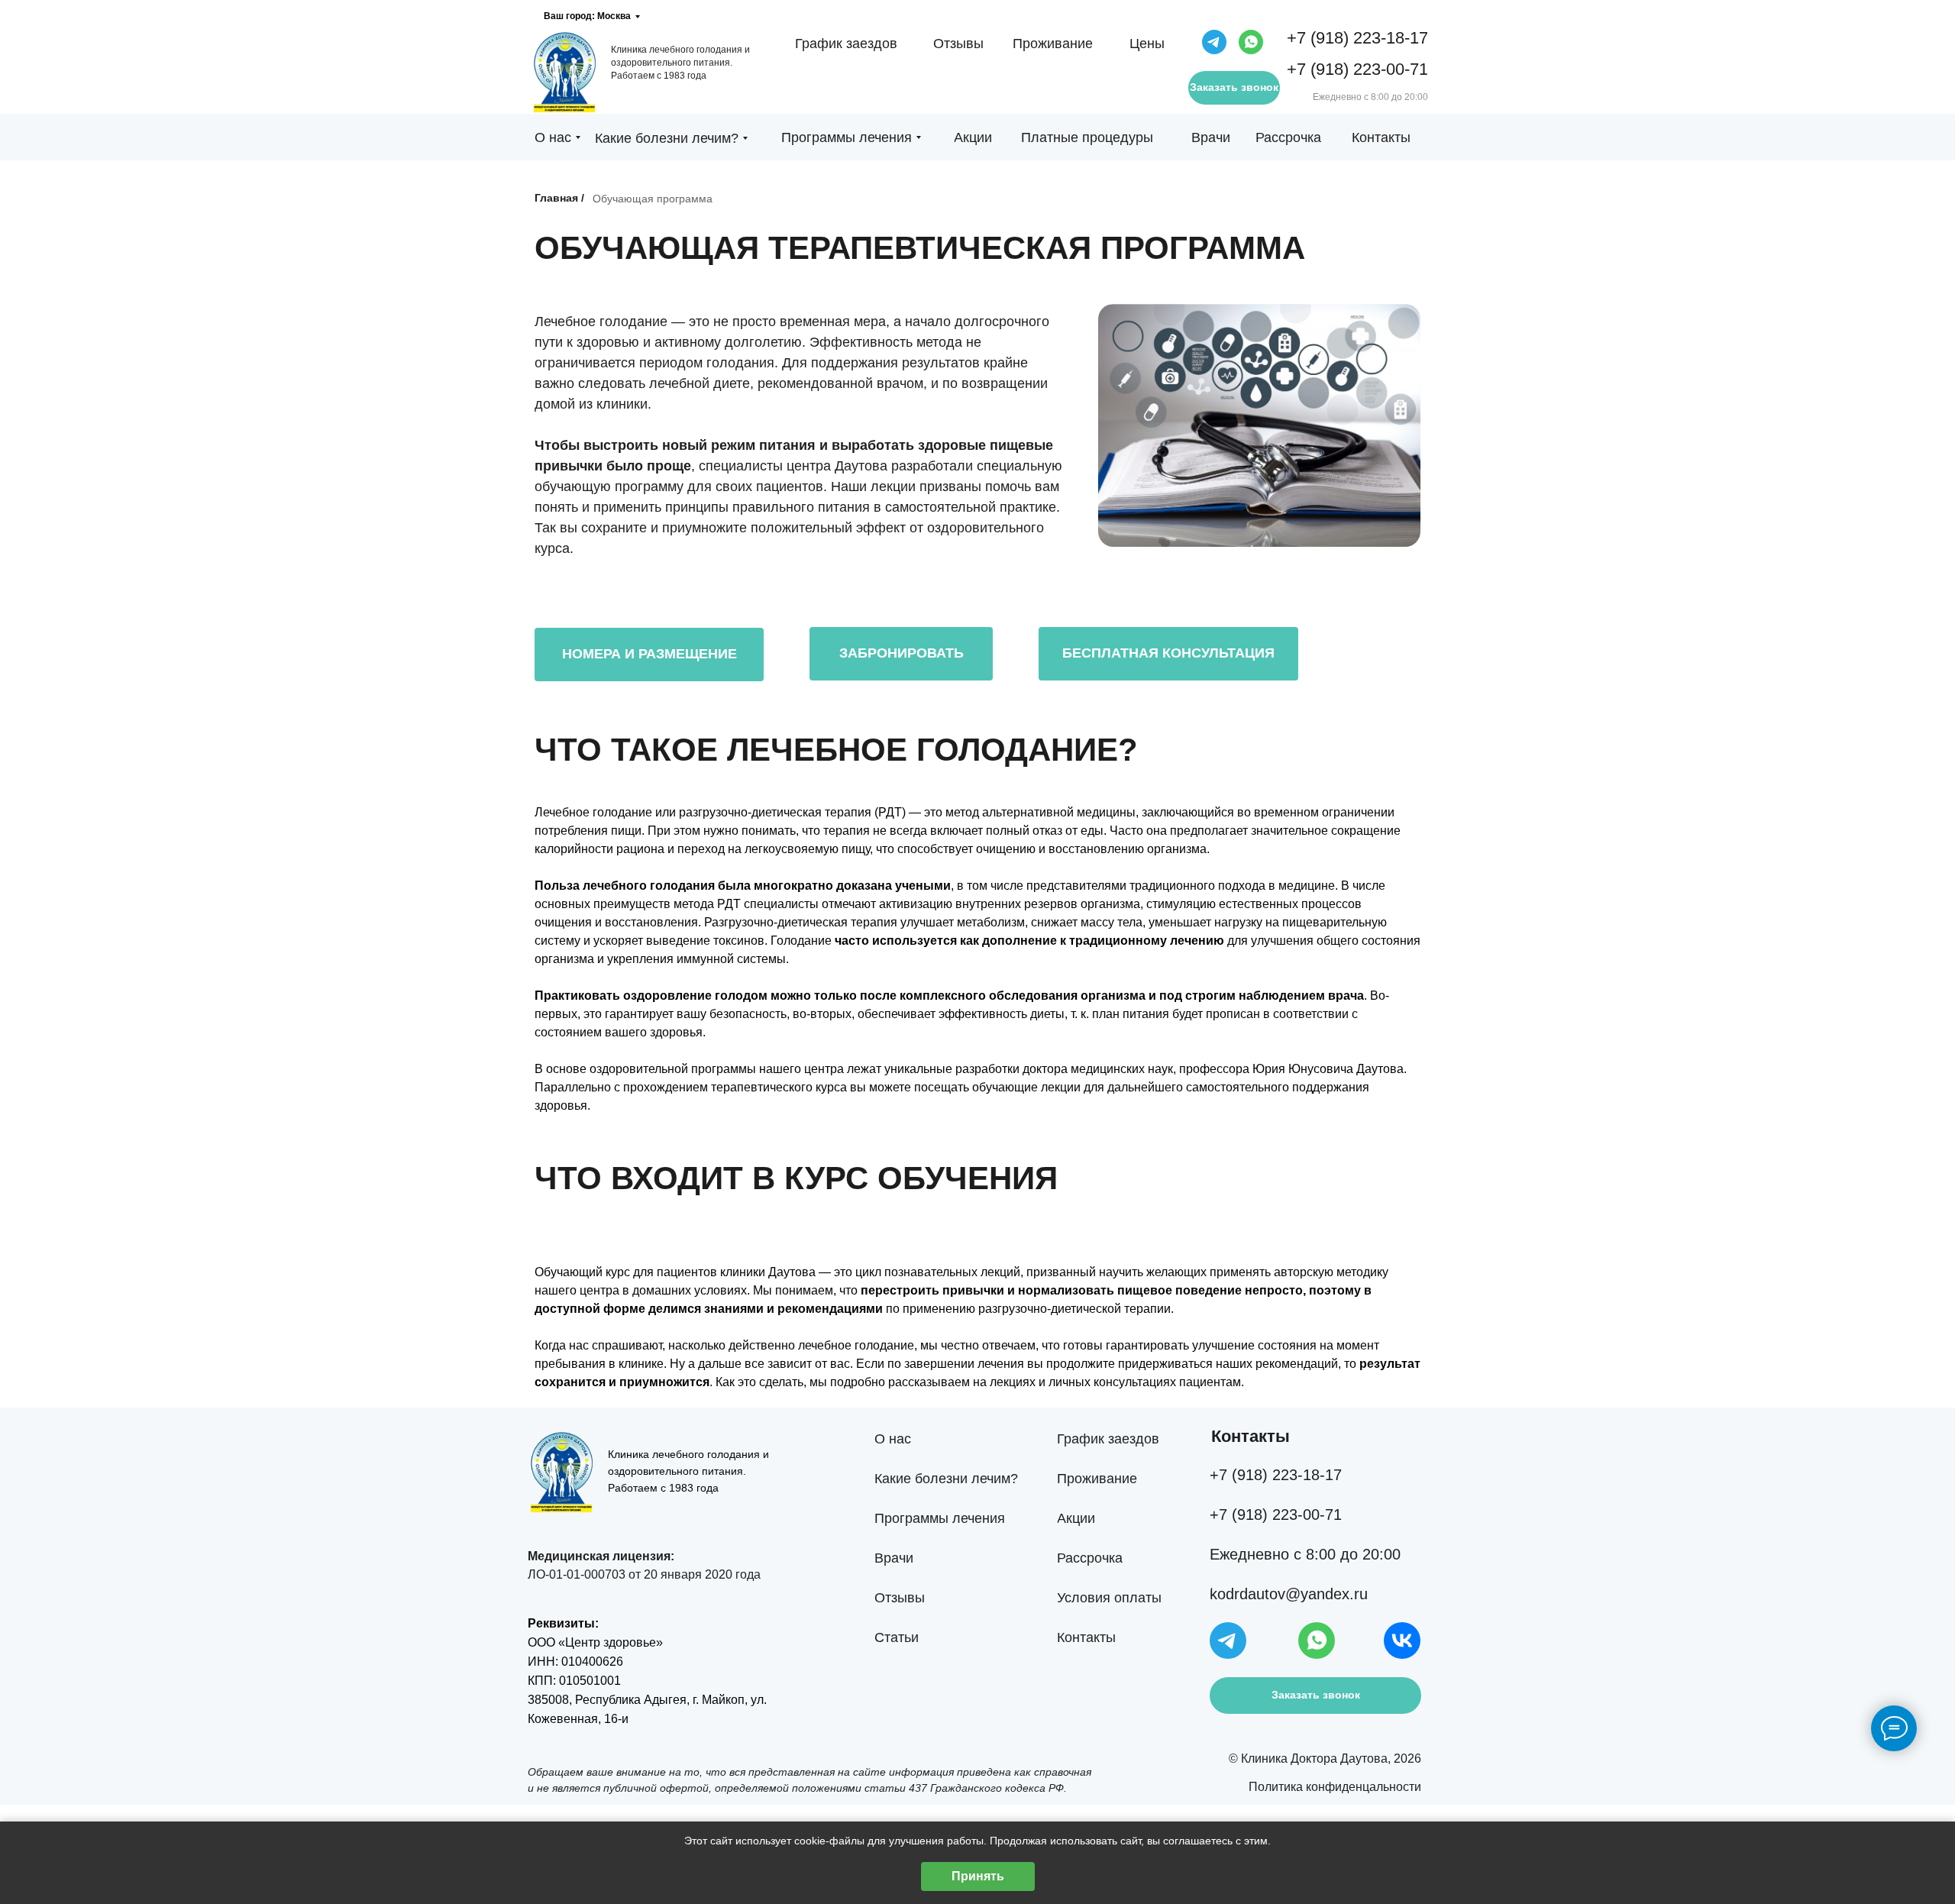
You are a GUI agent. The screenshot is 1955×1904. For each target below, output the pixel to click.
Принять (978, 1876)
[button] (901, 654)
